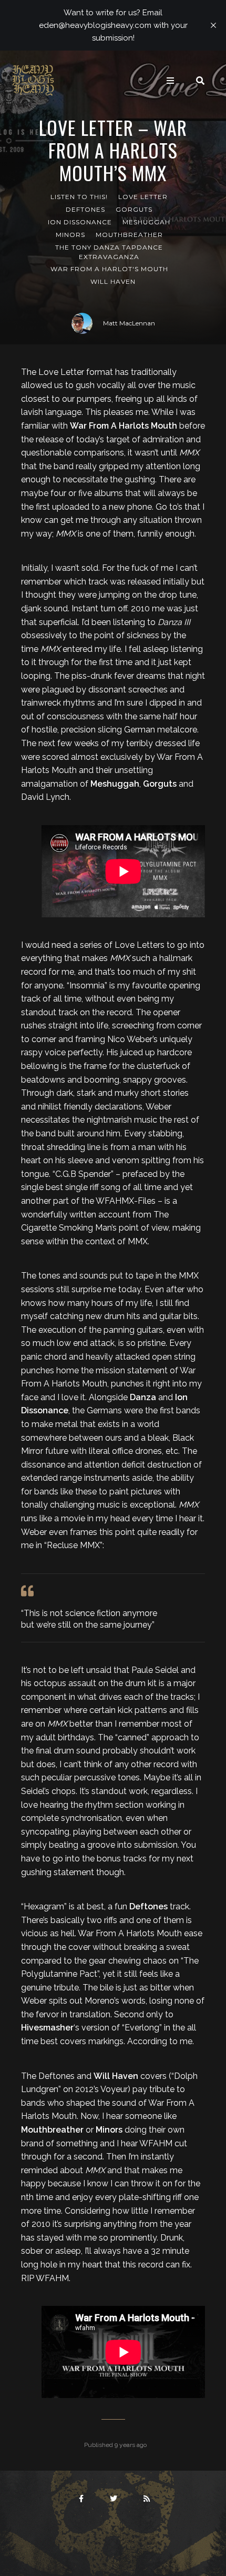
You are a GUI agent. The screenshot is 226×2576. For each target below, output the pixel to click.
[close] (213, 25)
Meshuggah (146, 222)
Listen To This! (79, 197)
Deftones (85, 209)
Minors (70, 235)
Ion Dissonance (80, 222)
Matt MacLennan (129, 323)
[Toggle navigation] (170, 81)
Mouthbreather (129, 235)
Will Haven (113, 281)
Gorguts (134, 209)
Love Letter (143, 197)
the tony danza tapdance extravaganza (109, 252)
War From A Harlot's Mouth (109, 269)
